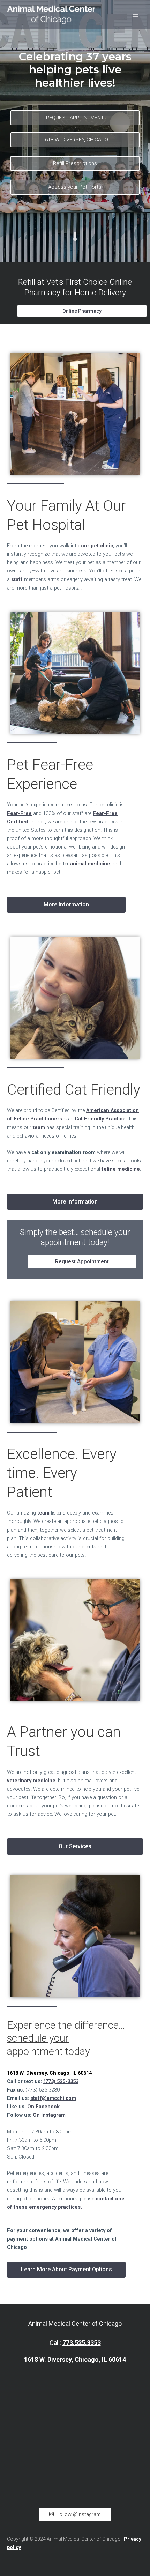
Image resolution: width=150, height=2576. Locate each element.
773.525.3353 (82, 2343)
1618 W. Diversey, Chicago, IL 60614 (75, 2359)
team (39, 1127)
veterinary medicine (31, 1781)
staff (17, 579)
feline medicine (121, 1169)
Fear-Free (19, 813)
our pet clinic (97, 546)
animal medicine (90, 864)
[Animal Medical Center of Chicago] (51, 15)
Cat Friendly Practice (100, 1119)
